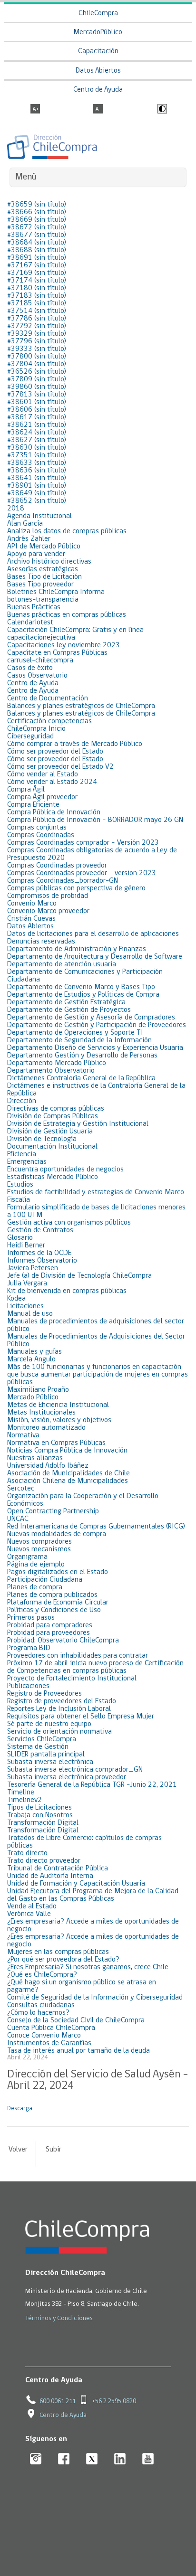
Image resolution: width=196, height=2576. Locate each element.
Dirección (22, 1101)
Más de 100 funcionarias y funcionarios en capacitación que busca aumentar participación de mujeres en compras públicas (98, 1375)
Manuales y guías (34, 1352)
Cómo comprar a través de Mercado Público (75, 744)
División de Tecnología (42, 1139)
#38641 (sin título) (37, 478)
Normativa (23, 1435)
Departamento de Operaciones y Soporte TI (75, 1033)
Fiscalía (19, 1200)
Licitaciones (25, 1306)
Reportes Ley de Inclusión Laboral (59, 1709)
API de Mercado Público (44, 547)
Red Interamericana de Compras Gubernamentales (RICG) (96, 1527)
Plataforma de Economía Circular (58, 1603)
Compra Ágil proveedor (42, 797)
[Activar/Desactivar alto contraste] (161, 110)
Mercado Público (33, 1397)
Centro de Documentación (48, 698)
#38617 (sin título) (37, 417)
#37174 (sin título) (37, 281)
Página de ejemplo (36, 1565)
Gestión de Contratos (40, 1230)
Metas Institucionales (41, 1413)
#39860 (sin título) (37, 387)
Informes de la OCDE (39, 1253)
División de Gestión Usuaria (50, 1132)
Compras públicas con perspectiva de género (76, 888)
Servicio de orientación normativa (59, 1732)
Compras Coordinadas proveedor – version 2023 (82, 873)
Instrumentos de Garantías (49, 2043)
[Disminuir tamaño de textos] (98, 110)
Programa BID (29, 1648)
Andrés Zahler (29, 539)
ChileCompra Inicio (36, 729)
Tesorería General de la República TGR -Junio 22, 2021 (92, 1785)
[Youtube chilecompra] (148, 2459)
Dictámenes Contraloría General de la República (81, 1078)
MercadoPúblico (98, 33)
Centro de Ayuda (98, 90)
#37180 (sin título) (37, 288)
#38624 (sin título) (37, 433)
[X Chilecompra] (92, 2459)
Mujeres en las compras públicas (58, 1952)
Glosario (20, 1238)
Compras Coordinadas (41, 835)
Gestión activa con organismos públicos (69, 1223)
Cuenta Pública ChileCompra (51, 2028)
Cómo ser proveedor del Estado (55, 752)
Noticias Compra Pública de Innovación (67, 1451)
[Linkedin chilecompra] (120, 2459)
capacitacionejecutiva (41, 638)
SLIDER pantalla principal (46, 1755)
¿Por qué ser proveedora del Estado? (63, 1960)
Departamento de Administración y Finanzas (77, 949)
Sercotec (21, 1489)
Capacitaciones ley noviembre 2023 (64, 645)
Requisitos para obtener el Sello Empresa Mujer (81, 1717)
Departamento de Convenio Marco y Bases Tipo (81, 987)
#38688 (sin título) (37, 250)
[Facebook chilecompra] (64, 2459)
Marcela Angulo (31, 1359)
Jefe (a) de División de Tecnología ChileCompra (79, 1276)
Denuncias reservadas (41, 942)
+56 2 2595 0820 (114, 2401)
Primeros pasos (31, 1618)
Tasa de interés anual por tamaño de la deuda (78, 2051)
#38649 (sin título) (37, 493)
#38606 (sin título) (37, 410)
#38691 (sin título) (37, 258)
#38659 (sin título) (37, 205)
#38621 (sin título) (37, 425)
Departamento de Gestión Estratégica (66, 1002)
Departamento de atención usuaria (62, 964)
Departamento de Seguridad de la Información (79, 1040)
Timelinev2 (24, 1800)
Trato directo (27, 1853)
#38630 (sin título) (37, 448)
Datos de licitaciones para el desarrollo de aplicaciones (93, 934)
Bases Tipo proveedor (40, 585)
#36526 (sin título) (37, 372)
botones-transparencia (43, 600)
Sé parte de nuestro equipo (49, 1724)
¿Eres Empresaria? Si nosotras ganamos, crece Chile (88, 1967)
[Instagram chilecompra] (36, 2459)
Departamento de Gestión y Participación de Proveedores (97, 1025)
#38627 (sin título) (37, 440)
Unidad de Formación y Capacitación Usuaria (76, 1884)
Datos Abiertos (98, 71)
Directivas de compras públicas (56, 1109)
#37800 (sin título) (37, 357)
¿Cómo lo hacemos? (38, 2013)
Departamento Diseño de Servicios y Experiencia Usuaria (95, 1048)
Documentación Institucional (52, 1147)
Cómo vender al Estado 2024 (52, 782)
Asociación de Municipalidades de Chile (69, 1473)
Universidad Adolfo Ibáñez (48, 1466)
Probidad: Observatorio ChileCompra (63, 1641)
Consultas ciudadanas (41, 2005)
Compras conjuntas (37, 828)
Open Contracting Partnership (53, 1511)
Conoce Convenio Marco (44, 2036)
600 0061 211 (58, 2401)
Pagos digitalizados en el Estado (58, 1572)
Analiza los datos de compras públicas (67, 531)
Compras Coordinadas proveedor (57, 866)
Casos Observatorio (37, 676)
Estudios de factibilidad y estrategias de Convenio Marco (96, 1192)
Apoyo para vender (36, 554)
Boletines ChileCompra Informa (56, 592)
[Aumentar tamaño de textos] (35, 110)
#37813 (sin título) (37, 395)
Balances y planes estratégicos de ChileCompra (81, 706)
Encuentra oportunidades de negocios (65, 1170)
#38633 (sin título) (37, 463)
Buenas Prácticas (34, 607)
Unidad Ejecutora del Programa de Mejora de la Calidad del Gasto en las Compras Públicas (93, 1895)
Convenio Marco (32, 904)
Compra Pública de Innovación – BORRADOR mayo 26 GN (95, 820)
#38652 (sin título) (37, 501)
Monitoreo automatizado (46, 1428)
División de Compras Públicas (53, 1116)
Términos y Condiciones (59, 2318)
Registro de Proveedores (44, 1694)
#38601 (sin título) (37, 402)
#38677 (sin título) (37, 235)
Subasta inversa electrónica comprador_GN (75, 1770)
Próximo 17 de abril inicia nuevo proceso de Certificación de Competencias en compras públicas (95, 1667)
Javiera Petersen (33, 1268)
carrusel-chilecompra (40, 661)
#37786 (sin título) (37, 319)
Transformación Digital (43, 1823)
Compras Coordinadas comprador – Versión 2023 (83, 843)
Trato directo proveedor (44, 1861)
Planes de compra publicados (52, 1595)
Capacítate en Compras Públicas (57, 653)
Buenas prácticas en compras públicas (67, 615)
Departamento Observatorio (51, 1071)
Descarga (20, 2109)
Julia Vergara (27, 1283)
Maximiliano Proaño (38, 1390)
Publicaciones (28, 1686)
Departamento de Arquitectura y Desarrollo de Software (95, 957)
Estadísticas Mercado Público (53, 1177)
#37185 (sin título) (37, 303)
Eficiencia (22, 1154)
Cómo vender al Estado (43, 774)
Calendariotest (30, 623)
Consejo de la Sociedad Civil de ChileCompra (76, 2020)
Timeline (21, 1793)
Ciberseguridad (30, 736)
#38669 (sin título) (37, 220)
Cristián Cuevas (31, 919)
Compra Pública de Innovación (54, 812)
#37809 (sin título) (37, 379)
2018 (16, 509)
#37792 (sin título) (37, 326)
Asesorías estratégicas (43, 569)
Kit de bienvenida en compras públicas (67, 1291)
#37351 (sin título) (37, 455)
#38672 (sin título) (37, 227)
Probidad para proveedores (49, 1633)
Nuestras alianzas (35, 1458)
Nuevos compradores (39, 1542)
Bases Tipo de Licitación (44, 577)
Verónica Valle (29, 1914)
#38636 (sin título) (37, 471)
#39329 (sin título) (37, 334)
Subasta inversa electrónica (50, 1762)
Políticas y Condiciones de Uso (54, 1610)
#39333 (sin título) (37, 349)
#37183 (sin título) (37, 296)
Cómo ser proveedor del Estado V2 (60, 767)
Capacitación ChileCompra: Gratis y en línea (75, 630)
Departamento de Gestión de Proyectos (69, 1010)
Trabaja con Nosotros (40, 1815)
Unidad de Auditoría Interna (50, 1876)
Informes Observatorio (42, 1261)
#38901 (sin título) (37, 486)
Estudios (20, 1185)
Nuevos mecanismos (39, 1549)
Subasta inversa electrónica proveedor (67, 1777)
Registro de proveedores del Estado (62, 1701)
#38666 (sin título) (37, 212)
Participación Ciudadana (45, 1580)
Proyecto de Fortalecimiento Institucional (72, 1679)
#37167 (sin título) (37, 265)
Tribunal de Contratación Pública (58, 1868)
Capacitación (98, 52)
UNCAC (18, 1519)
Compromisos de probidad (48, 896)
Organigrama (27, 1557)
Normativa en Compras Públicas (56, 1443)
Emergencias (27, 1162)
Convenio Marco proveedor (48, 911)
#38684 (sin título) (37, 243)
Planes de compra (35, 1587)
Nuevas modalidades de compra (57, 1534)
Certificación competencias (49, 721)
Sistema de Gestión (38, 1747)
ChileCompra (98, 14)
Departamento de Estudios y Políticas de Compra (83, 995)
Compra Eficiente (33, 805)
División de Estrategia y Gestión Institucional (78, 1124)
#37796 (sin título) (37, 341)
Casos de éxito (30, 668)
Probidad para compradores (50, 1625)
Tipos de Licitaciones (39, 1808)
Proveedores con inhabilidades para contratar (78, 1656)
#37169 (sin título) (37, 273)
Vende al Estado (32, 1906)
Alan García (25, 524)
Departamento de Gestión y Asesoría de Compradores (91, 1018)
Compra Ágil (26, 790)
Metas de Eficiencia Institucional (58, 1405)
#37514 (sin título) (37, 311)
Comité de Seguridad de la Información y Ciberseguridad (95, 1998)
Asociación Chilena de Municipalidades (68, 1481)
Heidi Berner (26, 1246)
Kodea (16, 1299)
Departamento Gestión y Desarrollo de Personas (82, 1056)
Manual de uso (30, 1314)
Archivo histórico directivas (49, 562)
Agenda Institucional (39, 516)
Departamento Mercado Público (57, 1063)
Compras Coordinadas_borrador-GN (63, 881)
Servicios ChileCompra (42, 1739)
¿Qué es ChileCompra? (42, 1975)
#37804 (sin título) (37, 364)
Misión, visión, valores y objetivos (59, 1420)
